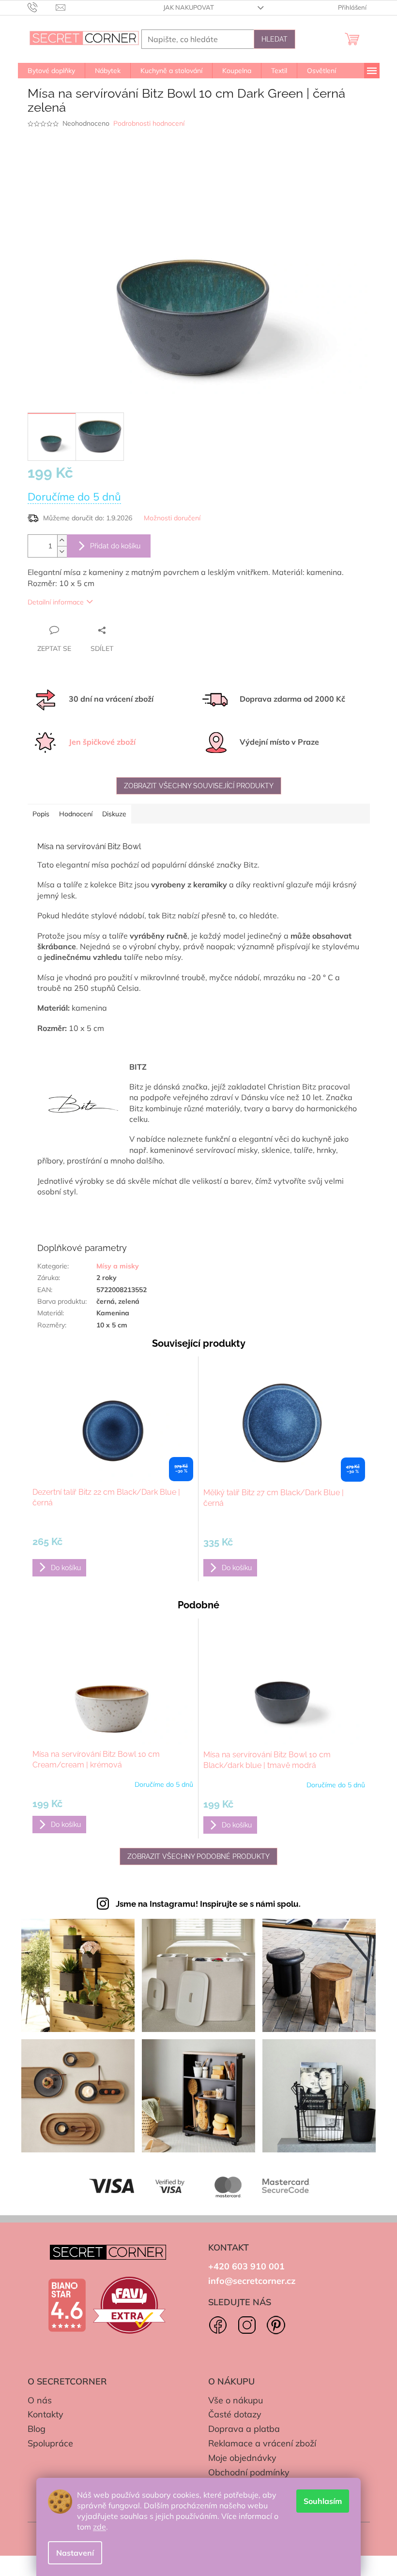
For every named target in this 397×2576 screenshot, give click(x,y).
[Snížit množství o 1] (62, 552)
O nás (40, 2400)
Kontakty (46, 2414)
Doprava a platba (244, 2429)
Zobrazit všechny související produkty (199, 786)
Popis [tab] (41, 814)
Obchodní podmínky (249, 2472)
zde (99, 2527)
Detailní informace (56, 602)
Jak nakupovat (189, 7)
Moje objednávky (242, 2458)
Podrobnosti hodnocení (149, 123)
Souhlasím (323, 2501)
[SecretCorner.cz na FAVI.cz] (129, 2305)
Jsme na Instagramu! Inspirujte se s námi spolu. (208, 1904)
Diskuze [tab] (114, 814)
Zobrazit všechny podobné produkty (198, 1856)
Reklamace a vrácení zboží (262, 2443)
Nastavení (75, 2553)
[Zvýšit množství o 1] (62, 540)
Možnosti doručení (172, 518)
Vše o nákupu (236, 2400)
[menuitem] (51, 71)
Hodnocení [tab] (76, 814)
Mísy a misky (118, 1266)
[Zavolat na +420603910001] (42, 7)
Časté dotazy (235, 2414)
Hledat (275, 39)
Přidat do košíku (115, 546)
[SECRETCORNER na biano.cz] (67, 2305)
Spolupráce (50, 2443)
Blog (37, 2429)
